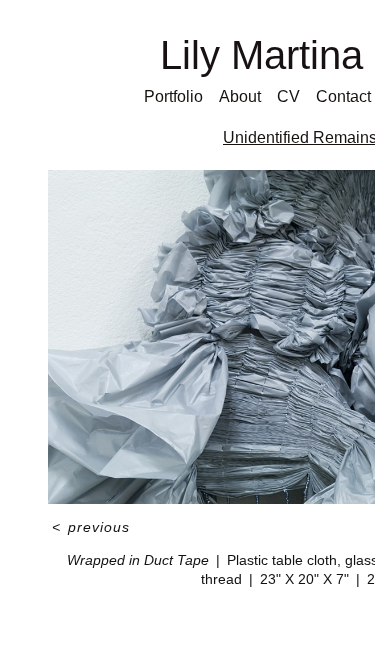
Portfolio (173, 96)
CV (288, 96)
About (240, 96)
